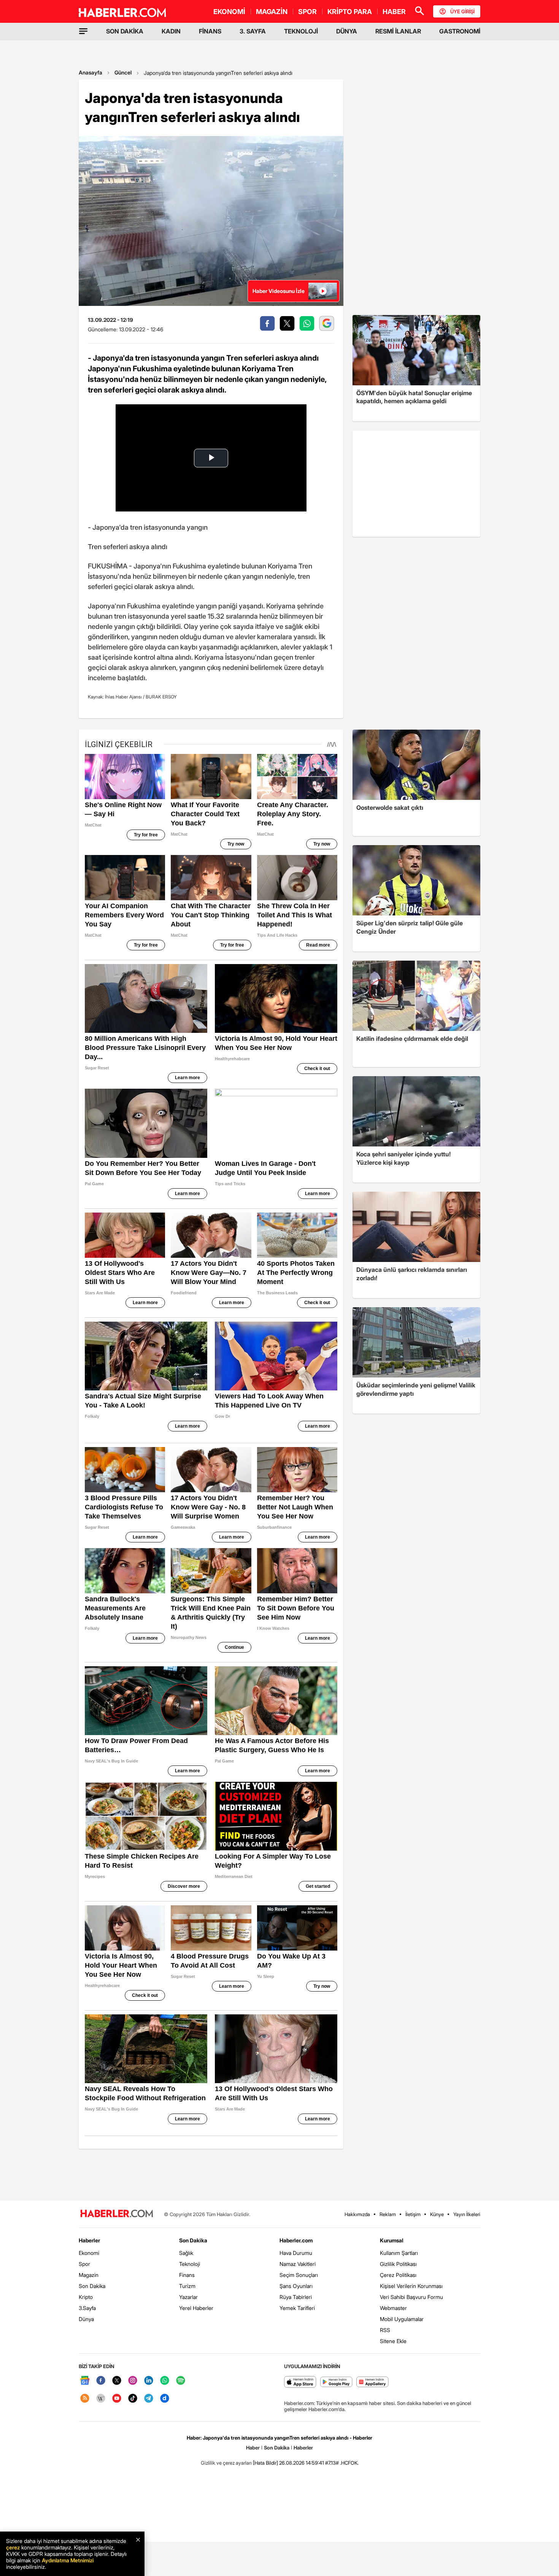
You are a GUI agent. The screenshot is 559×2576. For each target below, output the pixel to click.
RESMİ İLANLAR (398, 31)
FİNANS (210, 31)
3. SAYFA (253, 31)
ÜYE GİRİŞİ (462, 11)
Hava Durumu (296, 2253)
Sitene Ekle (393, 2341)
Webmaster (393, 2308)
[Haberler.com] (117, 2214)
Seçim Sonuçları (299, 2275)
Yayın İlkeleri (467, 2214)
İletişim (413, 2214)
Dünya (86, 2319)
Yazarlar (188, 2297)
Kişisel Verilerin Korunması (411, 2286)
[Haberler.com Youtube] (117, 2399)
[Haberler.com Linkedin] (149, 2381)
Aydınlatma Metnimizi (68, 2560)
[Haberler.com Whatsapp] (165, 2381)
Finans (187, 2275)
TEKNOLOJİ (301, 31)
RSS (385, 2330)
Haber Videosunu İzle (279, 291)
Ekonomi (89, 2253)
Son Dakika (92, 2286)
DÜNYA (347, 31)
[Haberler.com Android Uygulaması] (336, 2382)
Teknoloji (190, 2264)
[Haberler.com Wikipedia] (101, 2399)
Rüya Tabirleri (296, 2297)
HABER (394, 12)
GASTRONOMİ (460, 31)
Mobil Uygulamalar (402, 2319)
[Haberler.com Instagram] (133, 2381)
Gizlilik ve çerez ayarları (226, 2463)
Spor (84, 2264)
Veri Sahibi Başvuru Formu (411, 2297)
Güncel (123, 72)
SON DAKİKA (125, 31)
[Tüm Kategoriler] (83, 31)
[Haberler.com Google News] (85, 2381)
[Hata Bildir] (265, 2463)
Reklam (388, 2214)
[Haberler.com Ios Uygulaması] (300, 2382)
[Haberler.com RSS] (85, 2399)
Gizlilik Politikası (398, 2264)
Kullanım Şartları (399, 2253)
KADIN (171, 31)
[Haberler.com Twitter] (117, 2381)
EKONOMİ (229, 12)
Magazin (89, 2275)
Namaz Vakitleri (298, 2264)
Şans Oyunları (296, 2286)
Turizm (187, 2286)
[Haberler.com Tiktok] (133, 2399)
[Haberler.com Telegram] (149, 2399)
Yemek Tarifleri (297, 2308)
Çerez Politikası (398, 2275)
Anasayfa (91, 72)
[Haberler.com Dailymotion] (165, 2399)
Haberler (89, 2240)
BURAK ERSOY (161, 697)
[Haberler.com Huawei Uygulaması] (372, 2382)
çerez (13, 2547)
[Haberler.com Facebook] (101, 2381)
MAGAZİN (272, 12)
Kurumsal (392, 2240)
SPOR (307, 12)
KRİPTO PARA (350, 12)
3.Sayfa (87, 2308)
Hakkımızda (357, 2214)
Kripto (86, 2297)
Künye (437, 2214)
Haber (253, 2448)
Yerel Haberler (196, 2308)
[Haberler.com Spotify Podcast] (181, 2381)
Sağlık (186, 2253)
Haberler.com (296, 2240)
